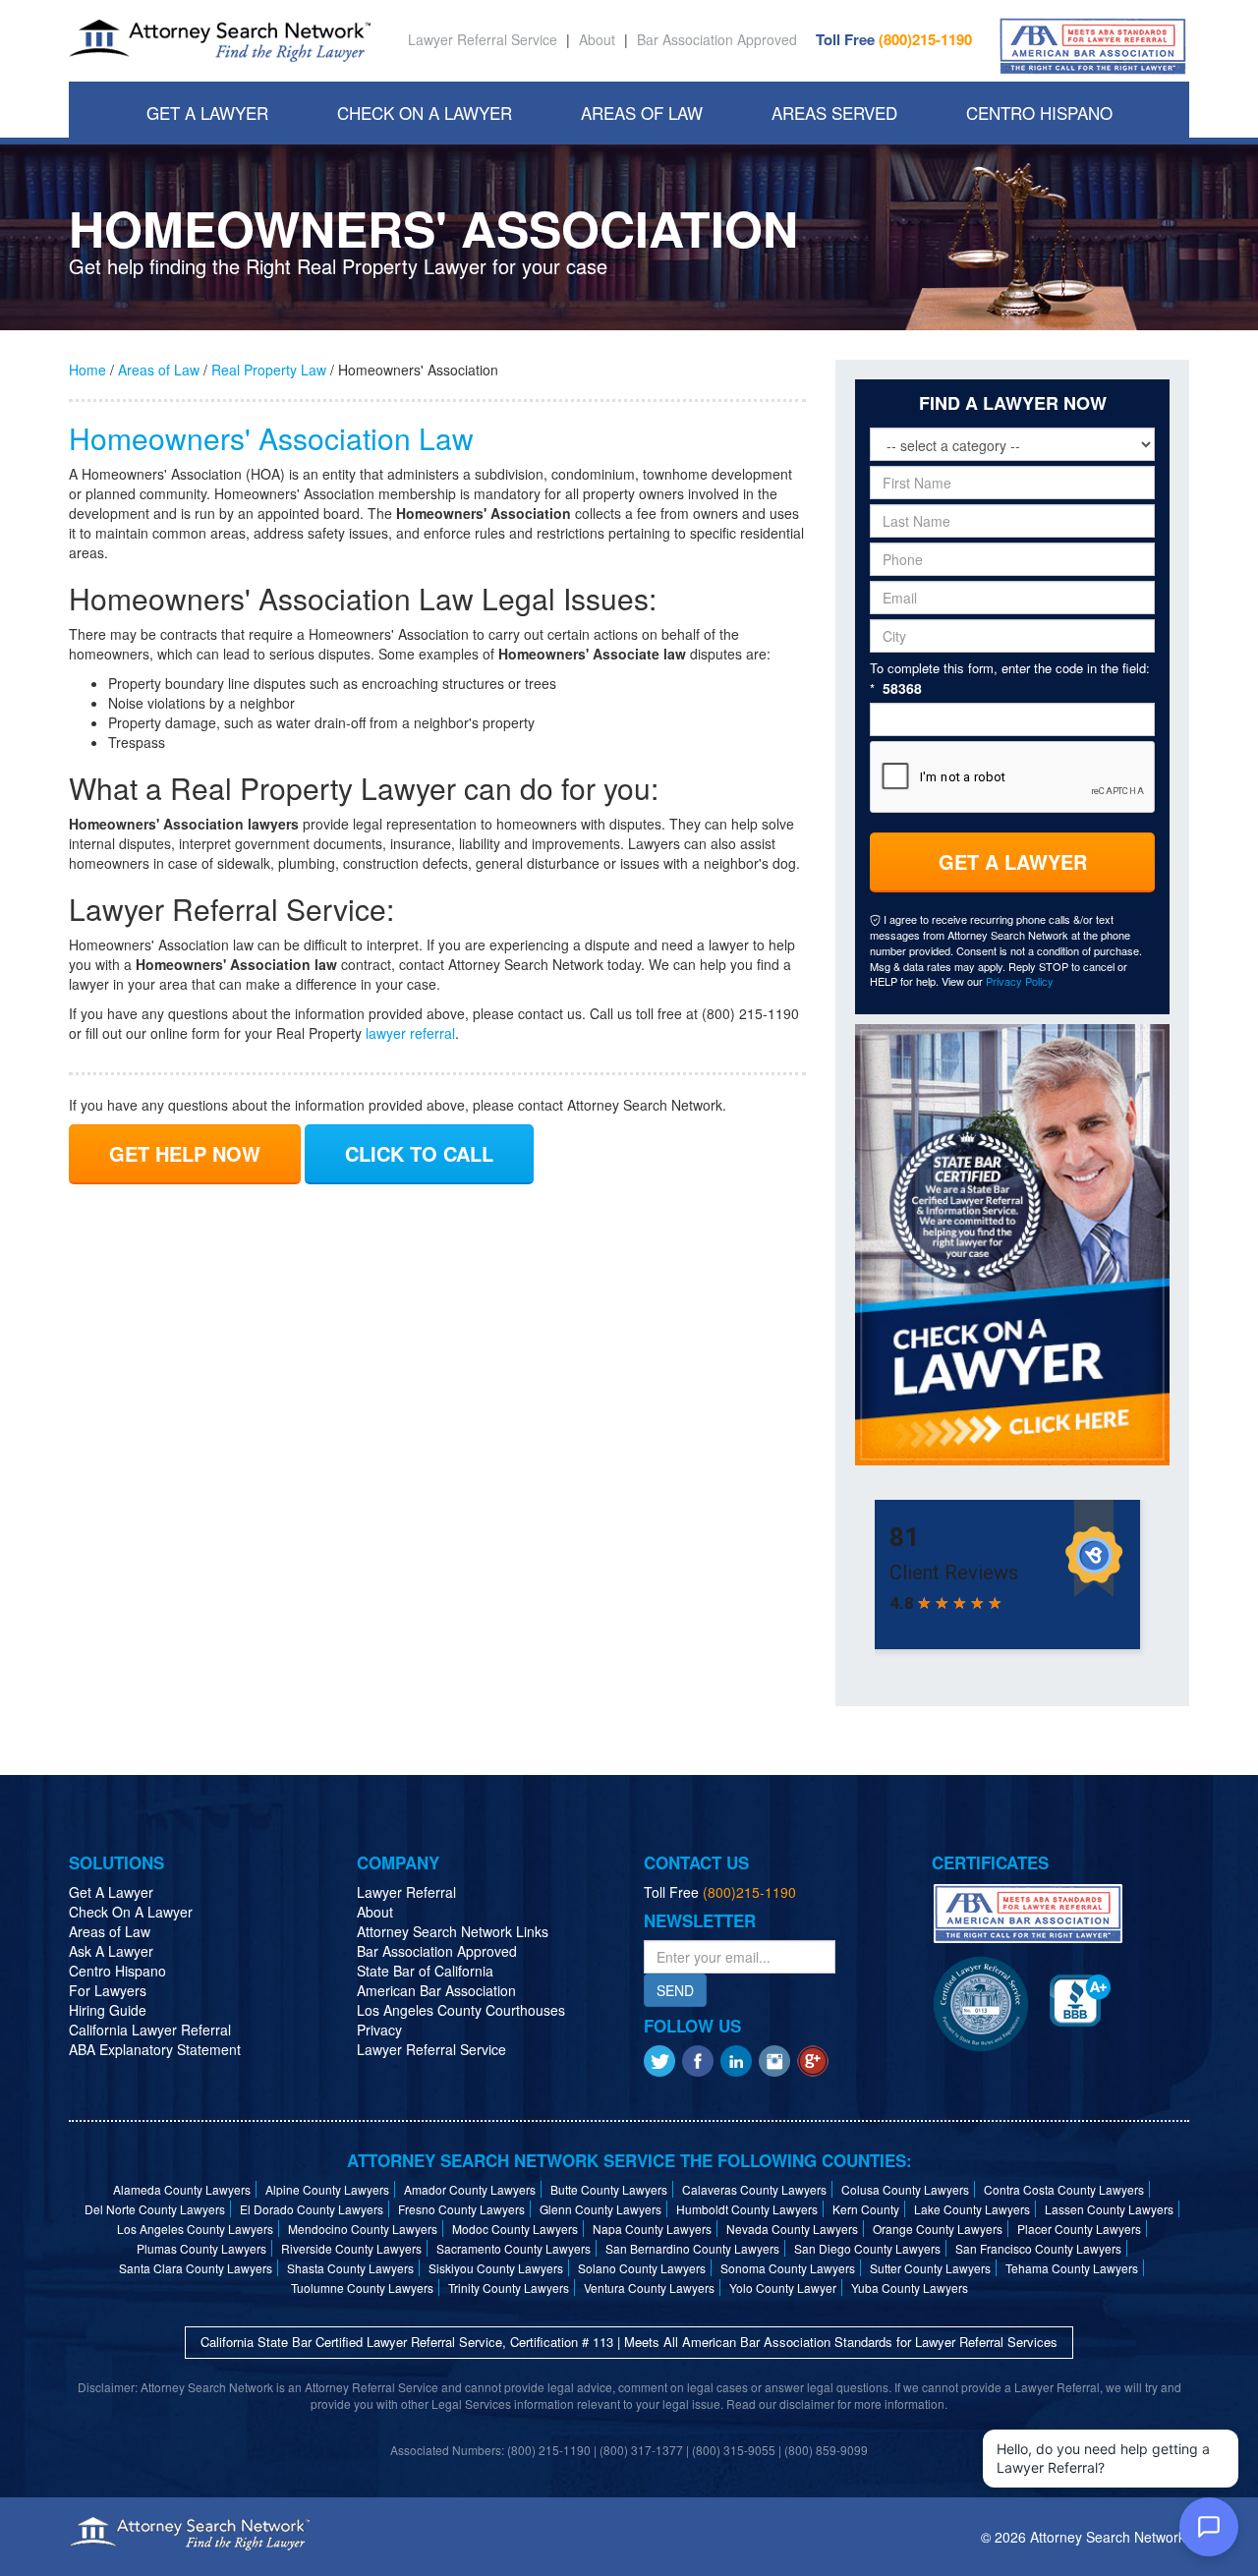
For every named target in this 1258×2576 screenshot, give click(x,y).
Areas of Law (159, 370)
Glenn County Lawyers (600, 2209)
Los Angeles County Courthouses (461, 2010)
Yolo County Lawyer (783, 2288)
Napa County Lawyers (652, 2229)
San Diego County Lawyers (867, 2248)
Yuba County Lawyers (910, 2288)
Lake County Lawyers (972, 2209)
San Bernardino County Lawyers (692, 2248)
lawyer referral (410, 1033)
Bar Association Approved (717, 39)
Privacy (379, 2030)
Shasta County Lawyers (350, 2268)
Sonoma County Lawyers (788, 2268)
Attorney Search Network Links (453, 1931)
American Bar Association (436, 1990)
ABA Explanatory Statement (155, 2049)
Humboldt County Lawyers (747, 2209)
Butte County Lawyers (609, 2189)
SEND (675, 1990)
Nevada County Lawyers (792, 2229)
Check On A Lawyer (425, 113)
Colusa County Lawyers (905, 2189)
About (597, 39)
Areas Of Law (642, 113)
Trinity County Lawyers (509, 2288)
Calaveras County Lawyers (754, 2189)
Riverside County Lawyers (351, 2248)
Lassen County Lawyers (1109, 2209)
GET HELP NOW (185, 1153)
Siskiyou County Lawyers (496, 2268)
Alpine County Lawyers (327, 2189)
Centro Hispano (1039, 113)
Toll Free (894, 39)
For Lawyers (108, 1990)
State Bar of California (425, 1971)
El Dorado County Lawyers (312, 2209)
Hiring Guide (108, 2010)
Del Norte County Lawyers (155, 2209)
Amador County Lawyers (470, 2189)
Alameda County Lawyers (182, 2189)
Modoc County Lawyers (515, 2229)
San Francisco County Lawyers (1038, 2248)
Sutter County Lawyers (930, 2268)
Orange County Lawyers (938, 2229)
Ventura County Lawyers (649, 2288)
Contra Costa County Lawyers (1064, 2189)
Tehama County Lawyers (1072, 2268)
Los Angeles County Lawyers (195, 2229)
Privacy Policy (1020, 981)
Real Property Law (269, 370)
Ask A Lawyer (111, 1951)
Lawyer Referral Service (483, 39)
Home (87, 370)
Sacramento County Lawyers (514, 2248)
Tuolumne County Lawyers (362, 2288)
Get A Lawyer (207, 113)
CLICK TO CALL (419, 1153)
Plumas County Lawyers (201, 2248)
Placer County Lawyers (1079, 2229)
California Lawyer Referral (150, 2030)
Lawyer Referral (406, 1892)
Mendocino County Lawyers (363, 2229)
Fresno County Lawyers (461, 2209)
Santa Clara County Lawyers (196, 2268)
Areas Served (834, 113)
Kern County (866, 2209)
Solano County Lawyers (642, 2268)
